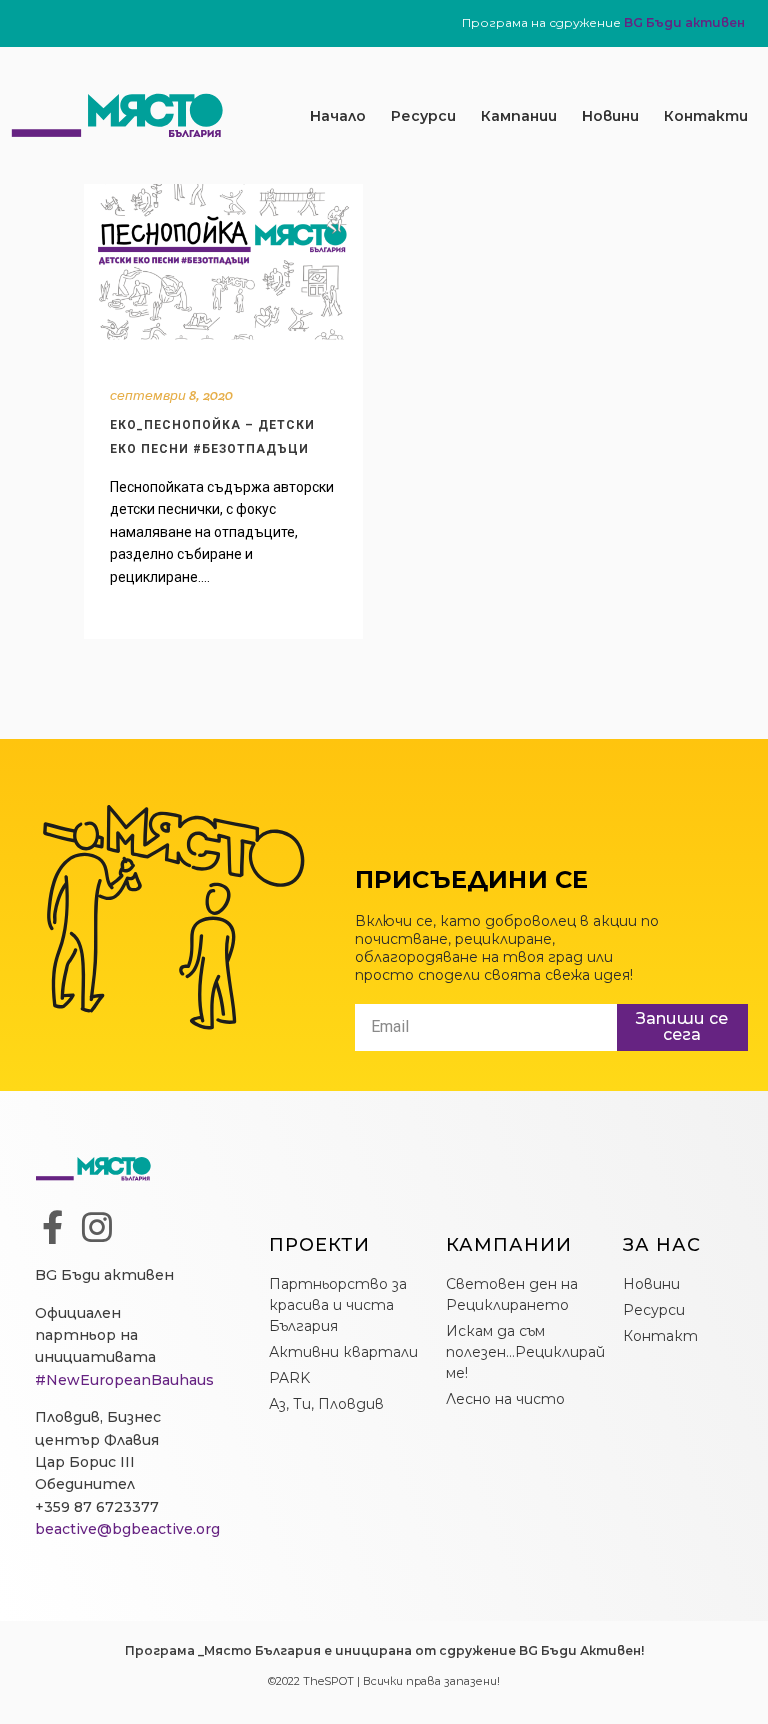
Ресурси (423, 116)
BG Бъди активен (684, 22)
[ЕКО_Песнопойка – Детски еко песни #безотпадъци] (223, 271)
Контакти (706, 116)
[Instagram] (97, 1227)
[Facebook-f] (52, 1227)
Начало (338, 116)
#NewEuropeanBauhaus (124, 1380)
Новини (610, 116)
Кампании (519, 116)
